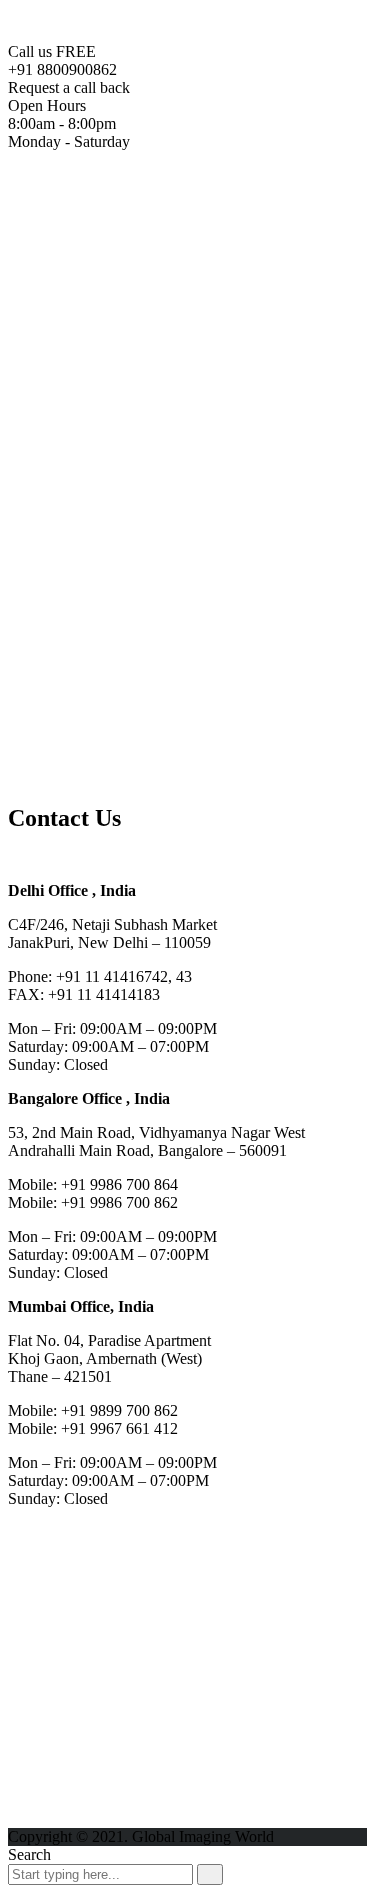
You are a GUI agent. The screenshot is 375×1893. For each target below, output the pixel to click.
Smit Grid (119, 631)
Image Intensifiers (184, 271)
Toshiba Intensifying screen (214, 307)
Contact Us (83, 757)
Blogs (66, 721)
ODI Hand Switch (186, 577)
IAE (101, 703)
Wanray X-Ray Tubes (157, 505)
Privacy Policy (94, 775)
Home (67, 199)
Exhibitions (84, 739)
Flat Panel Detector (188, 253)
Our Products (90, 217)
